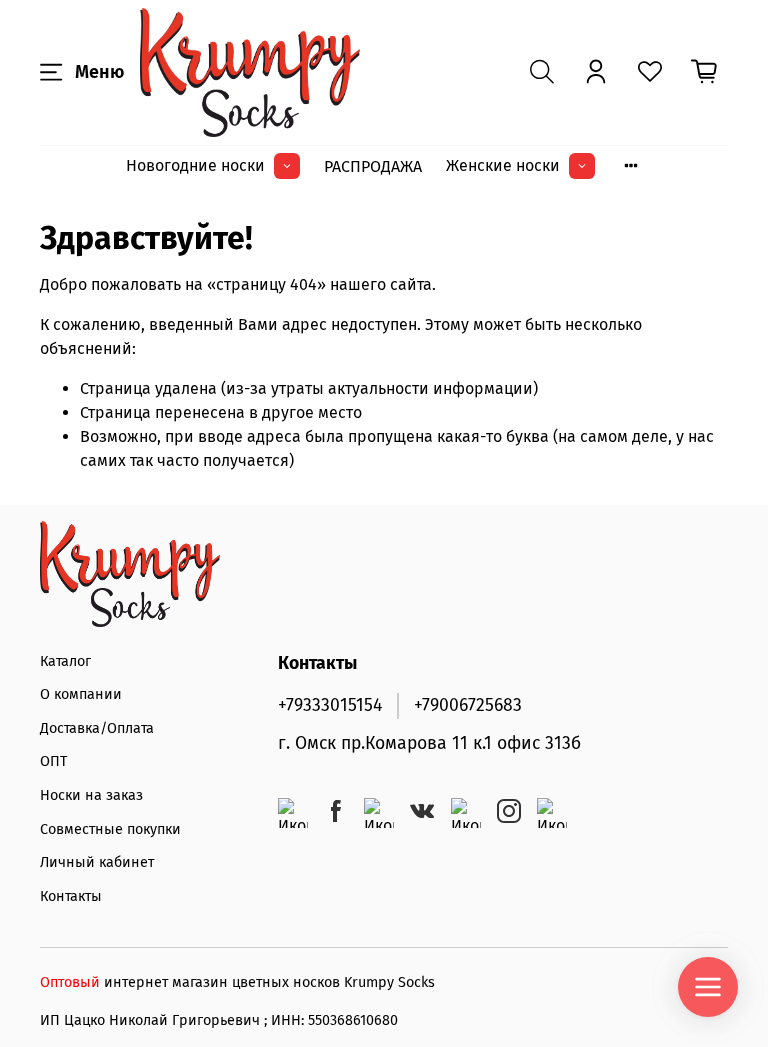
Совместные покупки (110, 829)
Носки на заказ (91, 795)
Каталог (65, 661)
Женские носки (503, 165)
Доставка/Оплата (97, 728)
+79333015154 (330, 705)
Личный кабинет (97, 862)
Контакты (71, 896)
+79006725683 (468, 705)
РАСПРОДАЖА (373, 166)
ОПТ (53, 761)
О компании (81, 694)
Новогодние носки (195, 165)
